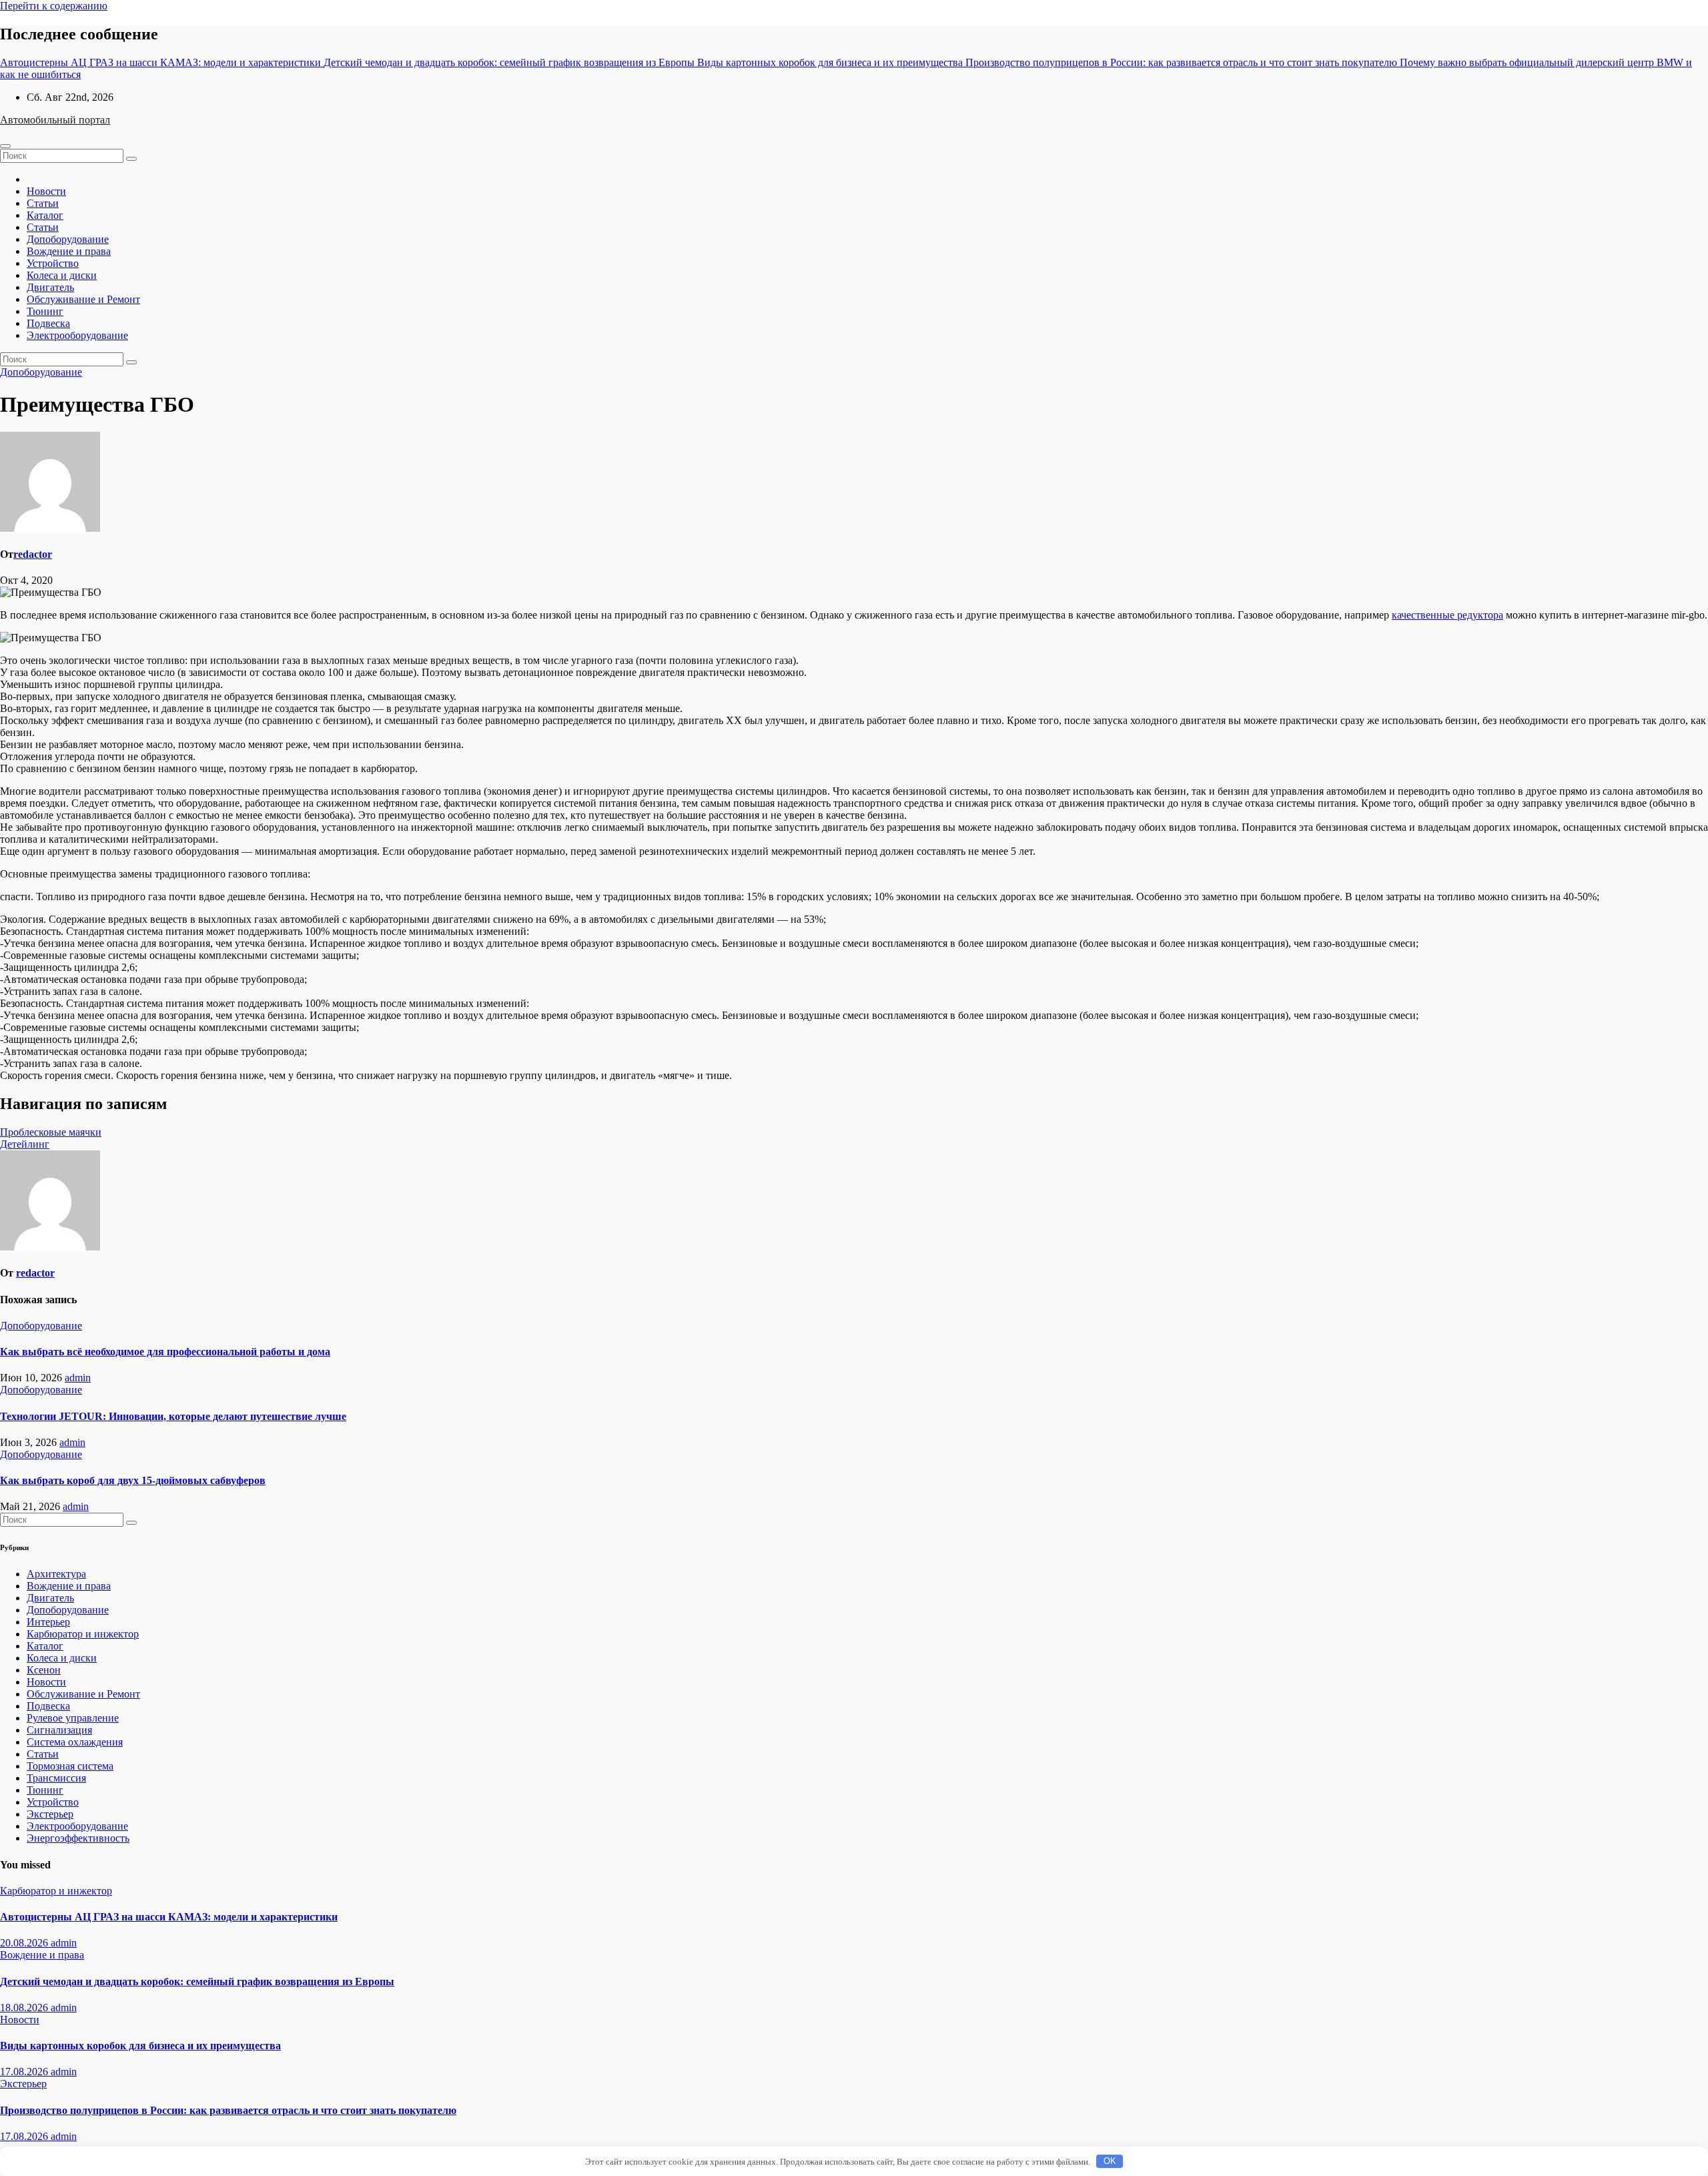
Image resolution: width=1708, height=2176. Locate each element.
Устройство (53, 263)
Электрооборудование (77, 335)
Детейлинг (25, 1144)
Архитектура (56, 1574)
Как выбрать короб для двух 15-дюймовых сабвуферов (133, 1480)
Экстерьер (50, 1814)
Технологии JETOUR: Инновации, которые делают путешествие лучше (173, 1416)
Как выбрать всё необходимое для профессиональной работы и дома (165, 1352)
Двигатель (50, 287)
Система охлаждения (75, 1742)
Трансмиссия (56, 1778)
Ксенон (44, 1670)
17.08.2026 (25, 2072)
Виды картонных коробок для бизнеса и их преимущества (140, 2046)
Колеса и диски (62, 275)
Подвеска (48, 323)
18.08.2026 (25, 2008)
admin (78, 1378)
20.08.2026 (25, 1943)
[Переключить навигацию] (5, 146)
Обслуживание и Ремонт (83, 299)
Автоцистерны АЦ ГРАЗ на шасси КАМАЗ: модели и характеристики (169, 1917)
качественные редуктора (1447, 615)
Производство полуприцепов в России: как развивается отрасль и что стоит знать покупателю (228, 2110)
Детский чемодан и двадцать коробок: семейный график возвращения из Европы (197, 1981)
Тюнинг (45, 311)
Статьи (43, 203)
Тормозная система (70, 1766)
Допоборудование (68, 239)
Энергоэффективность (78, 1838)
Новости (46, 191)
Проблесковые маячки (51, 1132)
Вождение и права (69, 251)
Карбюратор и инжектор (83, 1634)
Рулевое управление (73, 1718)
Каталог (45, 215)
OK (1110, 2161)
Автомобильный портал (55, 120)
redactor (33, 554)
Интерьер (48, 1622)
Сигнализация (59, 1730)
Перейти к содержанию (54, 6)
